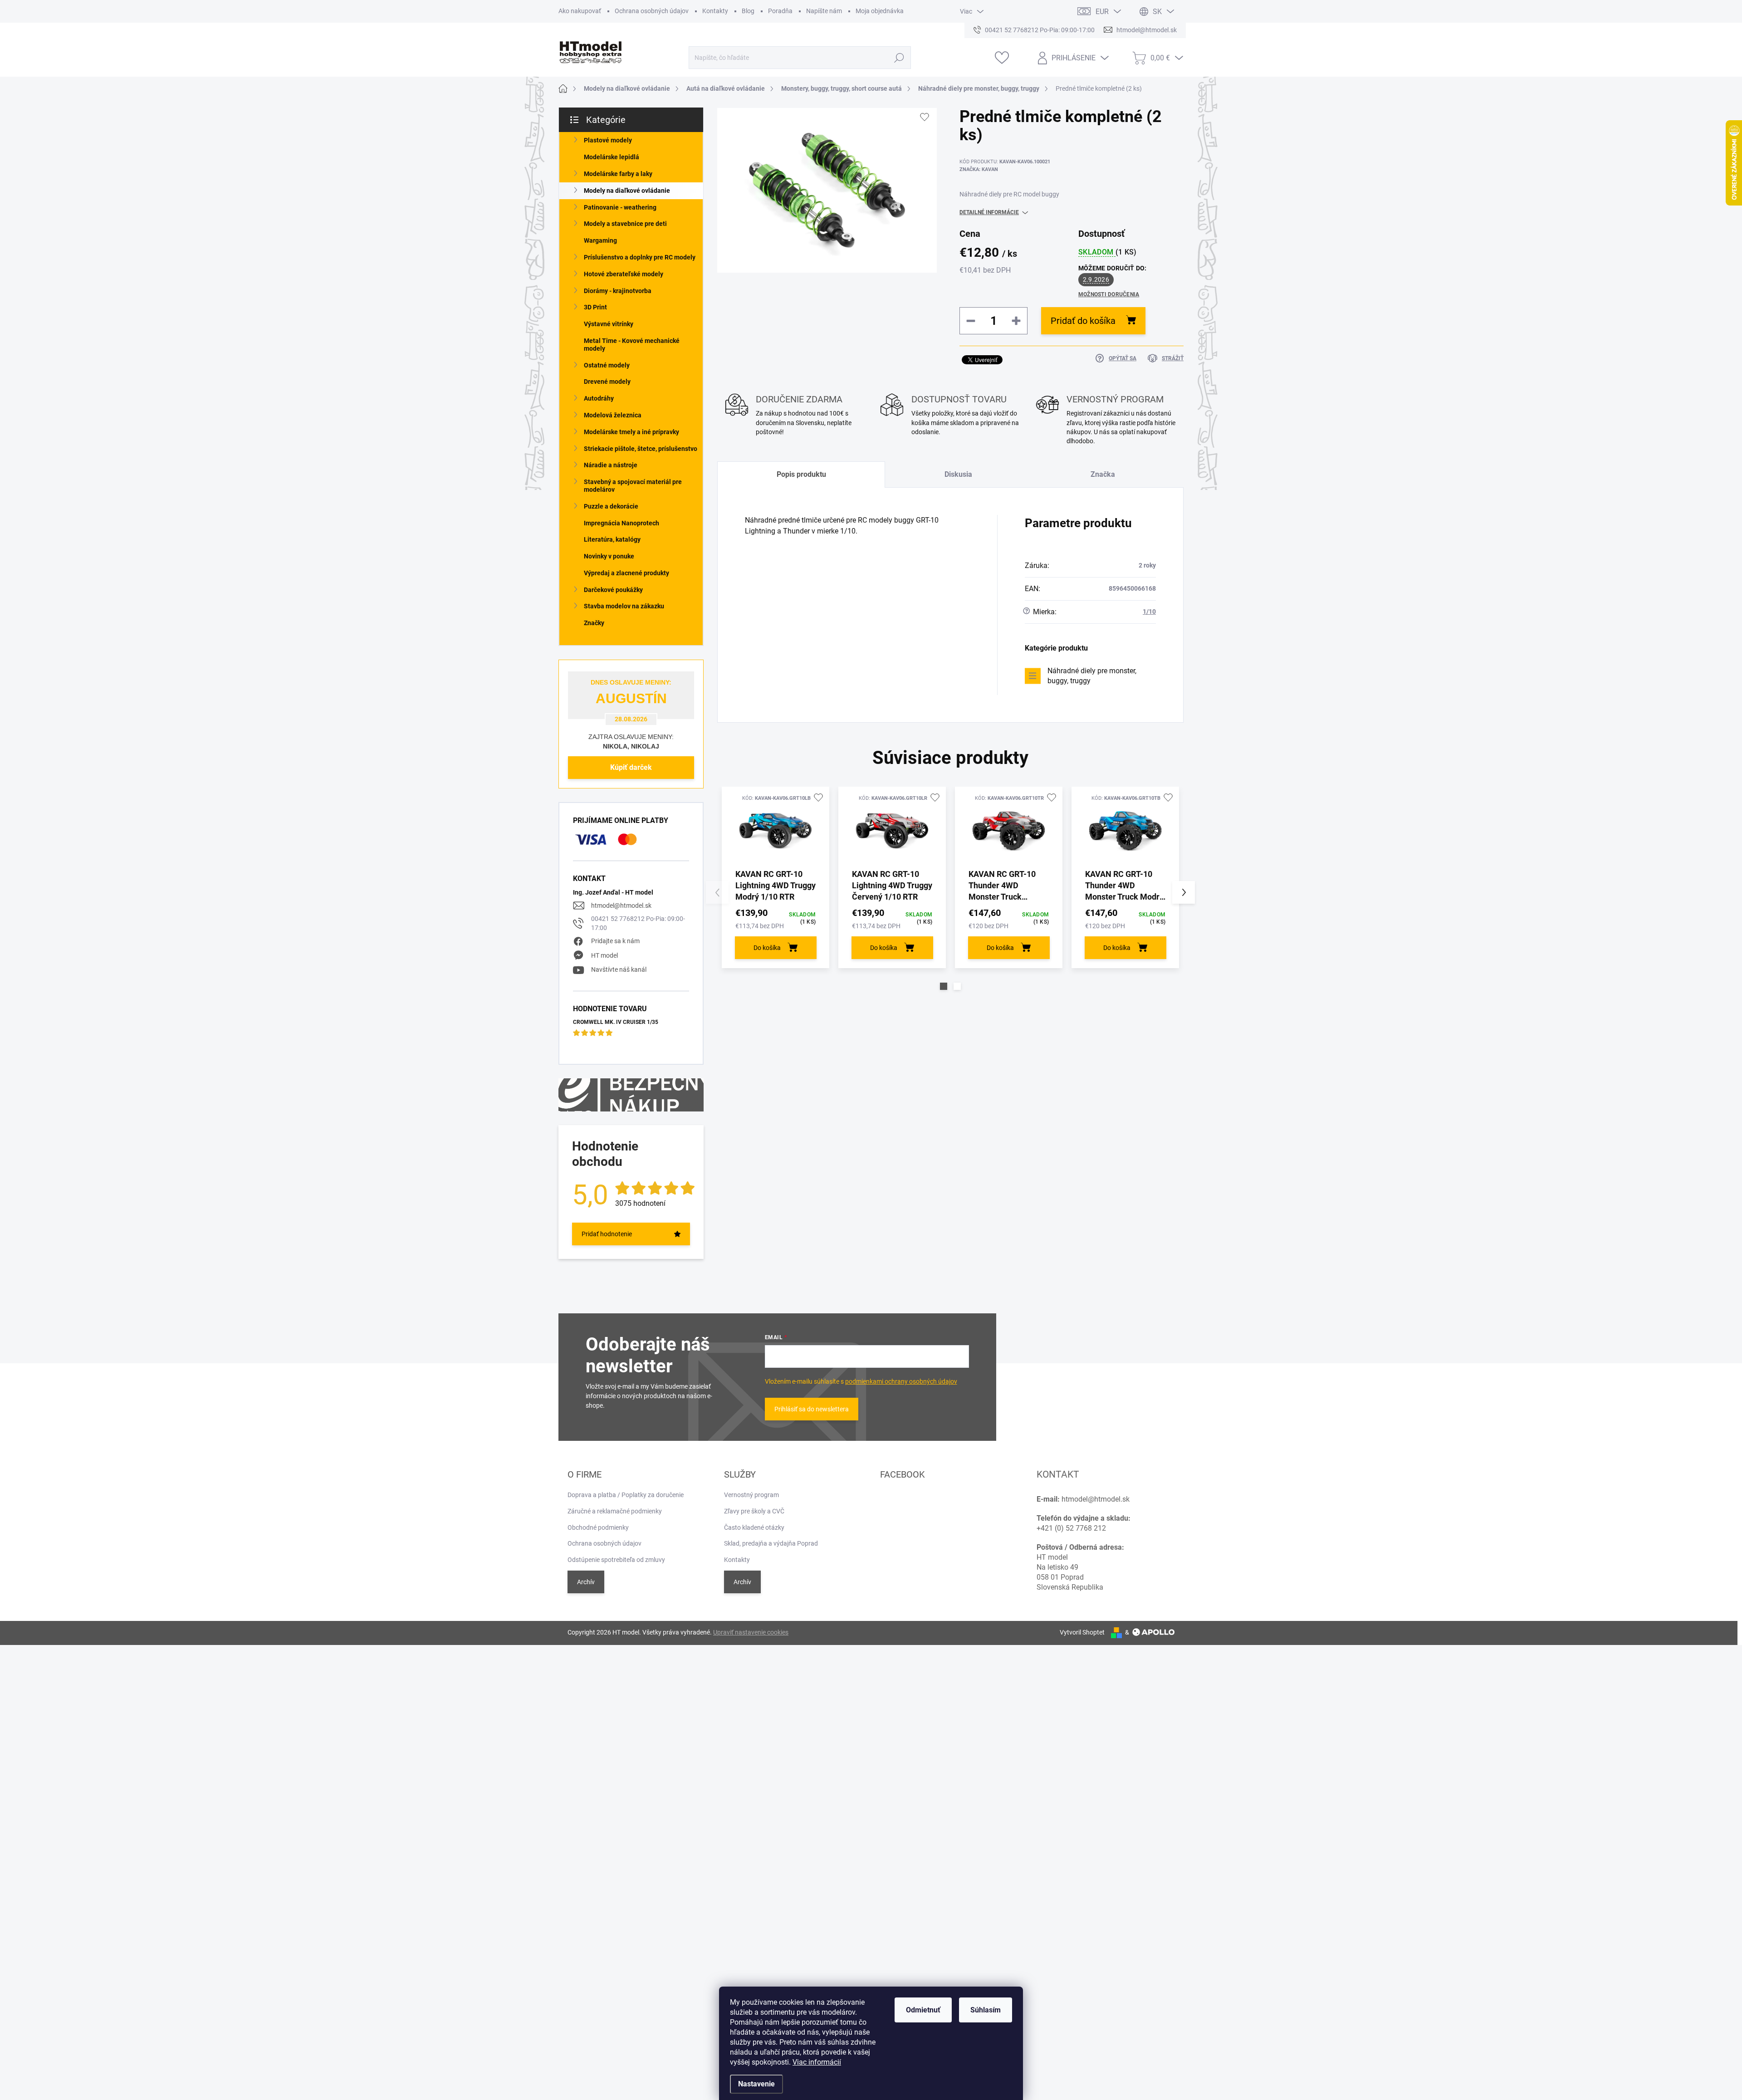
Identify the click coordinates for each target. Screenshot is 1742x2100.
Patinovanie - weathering (620, 207)
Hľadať (899, 58)
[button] (944, 986)
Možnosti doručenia (1109, 294)
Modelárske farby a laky (618, 174)
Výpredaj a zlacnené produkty (626, 573)
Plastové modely (608, 140)
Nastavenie (756, 2084)
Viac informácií (817, 2062)
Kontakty (715, 11)
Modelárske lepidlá (612, 157)
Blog (748, 11)
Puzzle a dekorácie (611, 506)
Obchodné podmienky (598, 1527)
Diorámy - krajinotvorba (618, 291)
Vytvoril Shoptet (1082, 1632)
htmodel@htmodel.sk (621, 906)
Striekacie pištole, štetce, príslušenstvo (641, 449)
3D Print (595, 307)
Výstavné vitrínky (609, 324)
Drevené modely (607, 382)
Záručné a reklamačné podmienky (615, 1511)
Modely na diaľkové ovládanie (627, 191)
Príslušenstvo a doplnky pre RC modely (640, 257)
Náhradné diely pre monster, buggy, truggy (1092, 676)
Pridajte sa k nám (615, 941)
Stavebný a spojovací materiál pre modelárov (633, 486)
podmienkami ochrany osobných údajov (901, 1381)
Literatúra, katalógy (612, 539)
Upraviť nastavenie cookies (751, 1632)
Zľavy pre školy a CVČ (754, 1511)
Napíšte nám (824, 11)
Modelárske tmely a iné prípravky (631, 432)
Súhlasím (986, 2010)
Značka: (979, 169)
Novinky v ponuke (609, 556)
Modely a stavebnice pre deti (625, 224)
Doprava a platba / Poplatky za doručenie (626, 1495)
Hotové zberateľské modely (624, 274)
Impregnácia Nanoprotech (621, 523)
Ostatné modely (607, 365)
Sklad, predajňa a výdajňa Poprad (771, 1543)
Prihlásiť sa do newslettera (812, 1409)
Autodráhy (599, 398)
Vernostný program (751, 1495)
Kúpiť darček (631, 767)
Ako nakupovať (580, 11)
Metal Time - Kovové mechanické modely (632, 345)
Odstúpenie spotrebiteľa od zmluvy (616, 1560)
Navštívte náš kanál (619, 969)
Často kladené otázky (754, 1527)
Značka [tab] (1103, 474)
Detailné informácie (989, 212)
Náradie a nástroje (611, 465)
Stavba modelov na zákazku (624, 606)
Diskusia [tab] (958, 474)
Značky (594, 623)
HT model (604, 955)
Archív (586, 1582)
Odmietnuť (923, 2010)
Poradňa (780, 11)
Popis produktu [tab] (801, 474)
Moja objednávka (880, 11)
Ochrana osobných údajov (652, 11)
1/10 (1149, 612)
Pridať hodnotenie (607, 1234)
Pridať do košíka (1083, 321)
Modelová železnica (613, 415)
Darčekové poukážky (613, 590)
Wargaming (600, 240)
